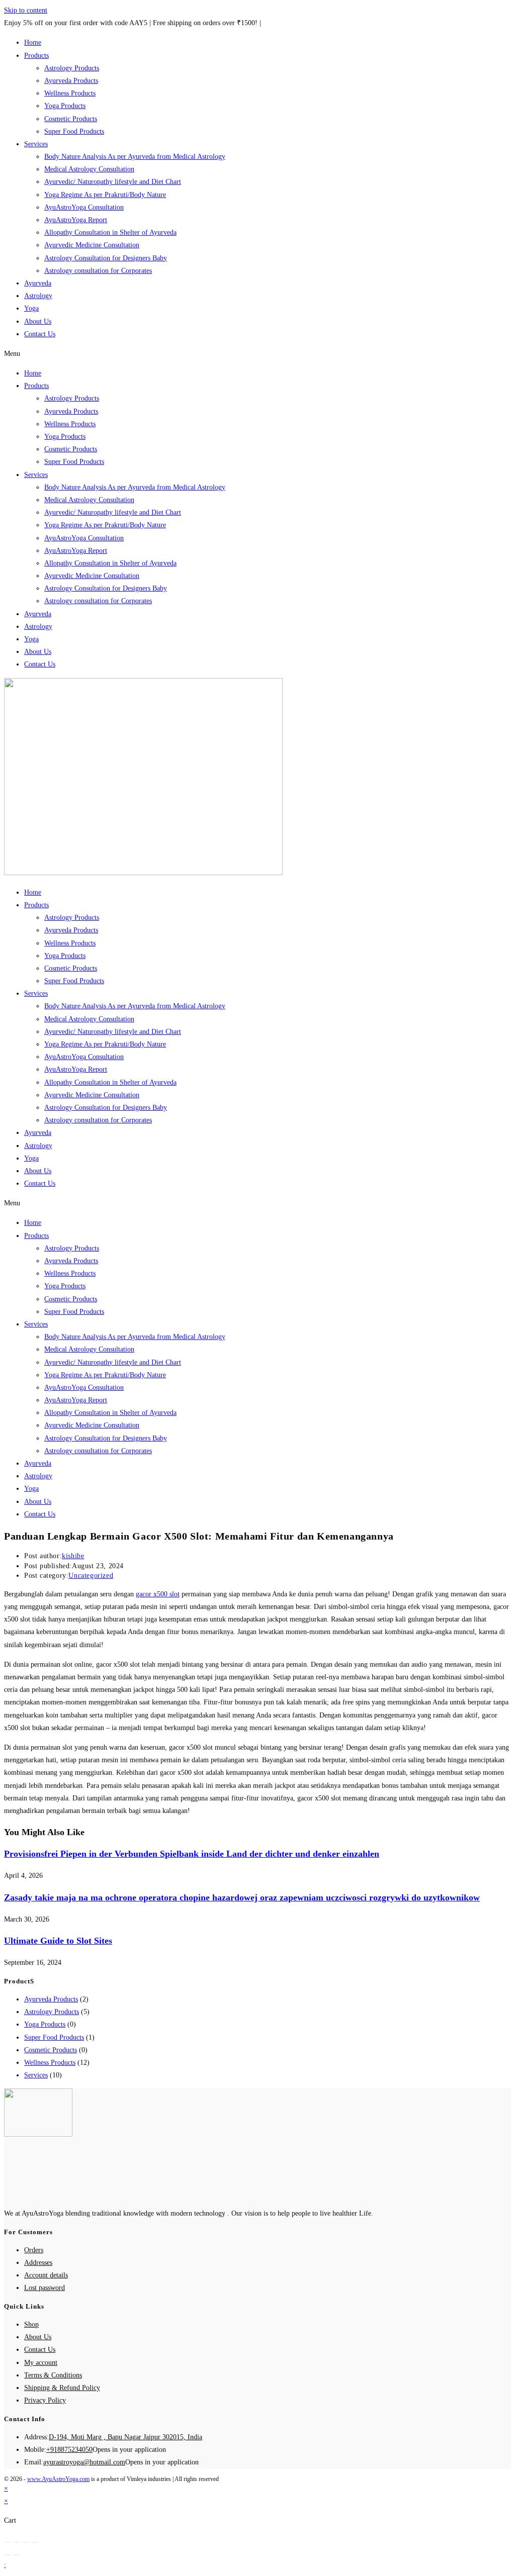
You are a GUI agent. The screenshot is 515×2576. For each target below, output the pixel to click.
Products (36, 56)
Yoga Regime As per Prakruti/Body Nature (105, 195)
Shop (31, 2324)
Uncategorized (91, 1576)
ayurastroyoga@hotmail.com (84, 2462)
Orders (34, 2250)
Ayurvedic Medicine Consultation (92, 245)
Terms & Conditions (53, 2375)
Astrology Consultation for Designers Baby (106, 258)
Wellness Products (70, 93)
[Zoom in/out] (35, 2542)
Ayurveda (38, 283)
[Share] (17, 2542)
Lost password (45, 2288)
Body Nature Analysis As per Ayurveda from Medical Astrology (135, 157)
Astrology (38, 296)
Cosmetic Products (71, 119)
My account (41, 2363)
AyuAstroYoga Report (76, 220)
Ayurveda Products (71, 81)
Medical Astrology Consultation (89, 169)
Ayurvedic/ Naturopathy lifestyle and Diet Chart (113, 182)
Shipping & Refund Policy (62, 2388)
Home (33, 42)
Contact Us (40, 334)
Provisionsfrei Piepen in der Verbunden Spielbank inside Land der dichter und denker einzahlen (192, 1854)
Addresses (38, 2263)
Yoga (31, 308)
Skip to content (26, 10)
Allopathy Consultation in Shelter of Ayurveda (110, 232)
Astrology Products (72, 68)
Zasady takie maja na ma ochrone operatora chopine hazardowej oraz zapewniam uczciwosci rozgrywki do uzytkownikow (242, 1897)
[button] (257, 354)
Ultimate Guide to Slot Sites (58, 1941)
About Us (38, 321)
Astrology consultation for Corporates (98, 271)
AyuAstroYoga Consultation (84, 207)
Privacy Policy (45, 2400)
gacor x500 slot (158, 1594)
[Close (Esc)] (8, 2542)
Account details (46, 2275)
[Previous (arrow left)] (8, 2555)
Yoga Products (65, 106)
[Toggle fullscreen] (26, 2542)
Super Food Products (74, 131)
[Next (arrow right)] (17, 2555)
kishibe (73, 1556)
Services (36, 144)
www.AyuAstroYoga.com (58, 2479)
